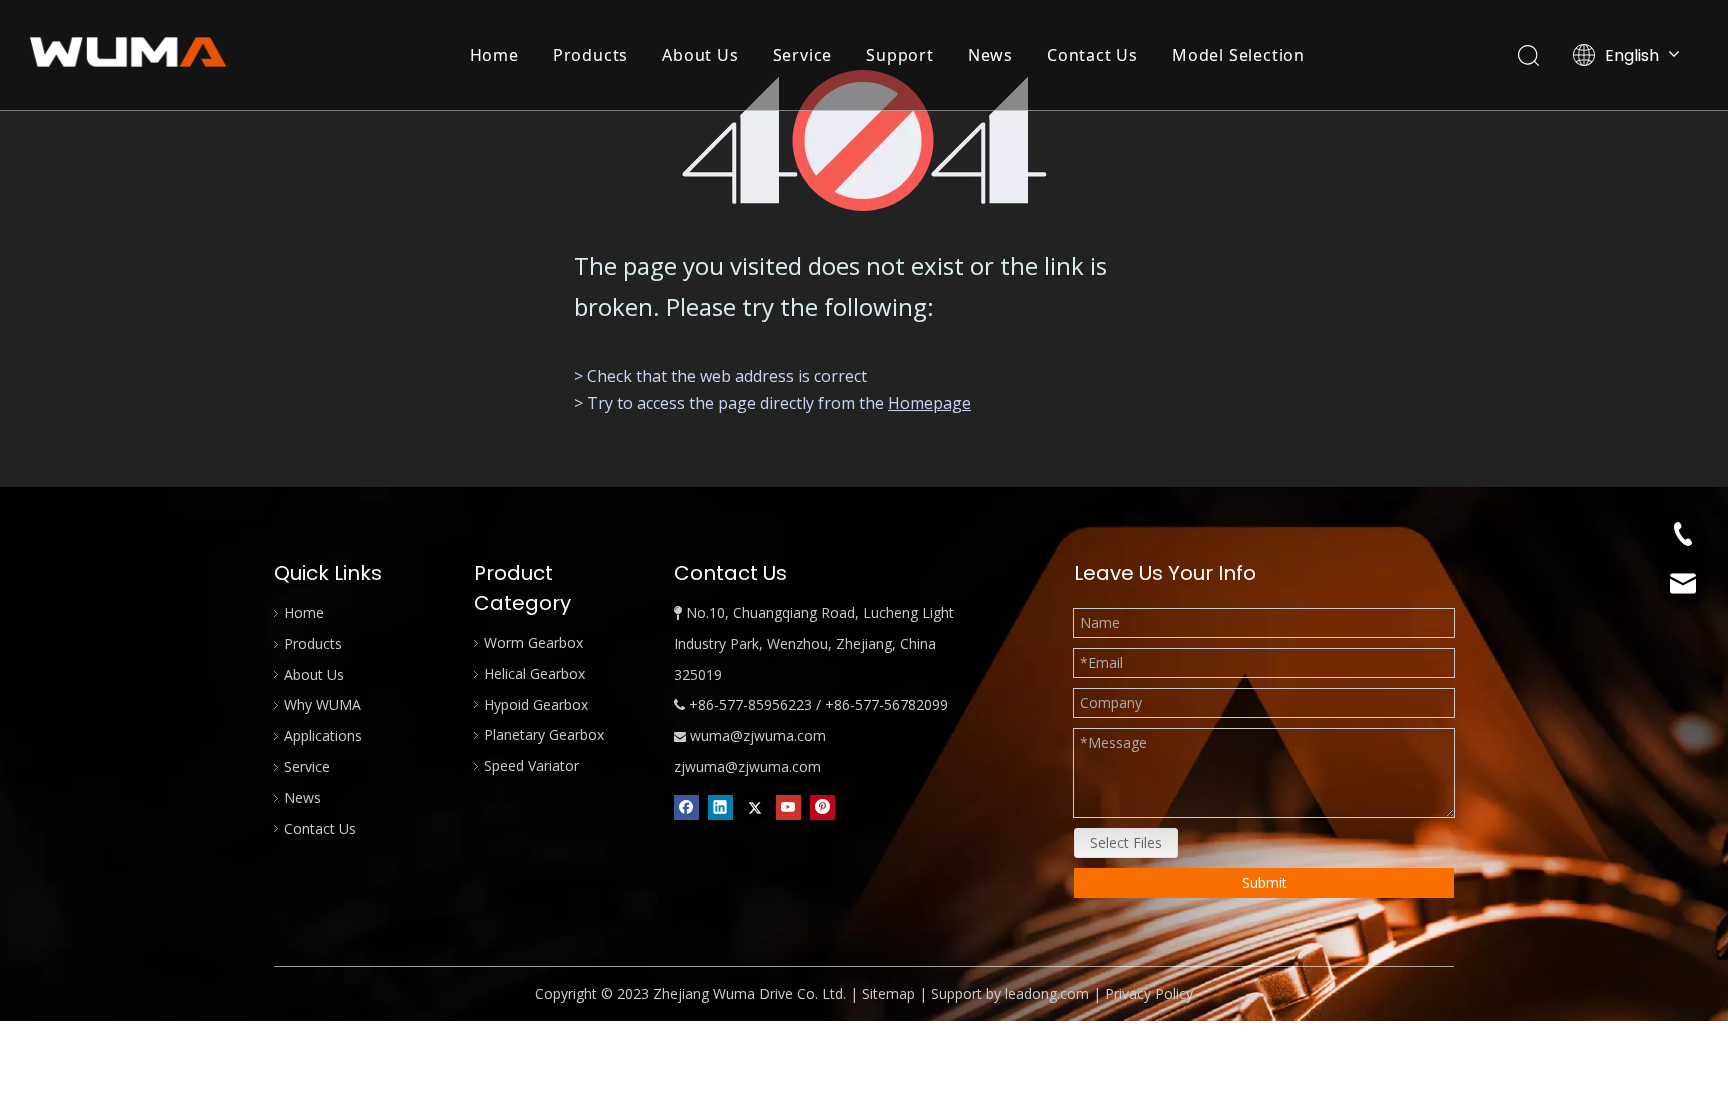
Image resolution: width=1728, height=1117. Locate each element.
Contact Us (1092, 55)
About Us (700, 55)
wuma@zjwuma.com (758, 735)
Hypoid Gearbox (536, 704)
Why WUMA (322, 704)
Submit (1264, 882)
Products (590, 55)
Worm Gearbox (533, 642)
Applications (323, 735)
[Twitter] (754, 807)
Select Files (1126, 842)
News (990, 55)
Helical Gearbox (534, 673)
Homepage (929, 403)
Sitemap (888, 993)
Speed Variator (531, 765)
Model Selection (1238, 55)
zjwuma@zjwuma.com (747, 766)
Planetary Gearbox (544, 734)
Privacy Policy (1149, 993)
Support (900, 55)
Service (803, 55)
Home (494, 55)
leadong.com (1047, 993)
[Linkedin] (720, 807)
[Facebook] (686, 807)
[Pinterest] (822, 807)
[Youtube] (788, 807)
